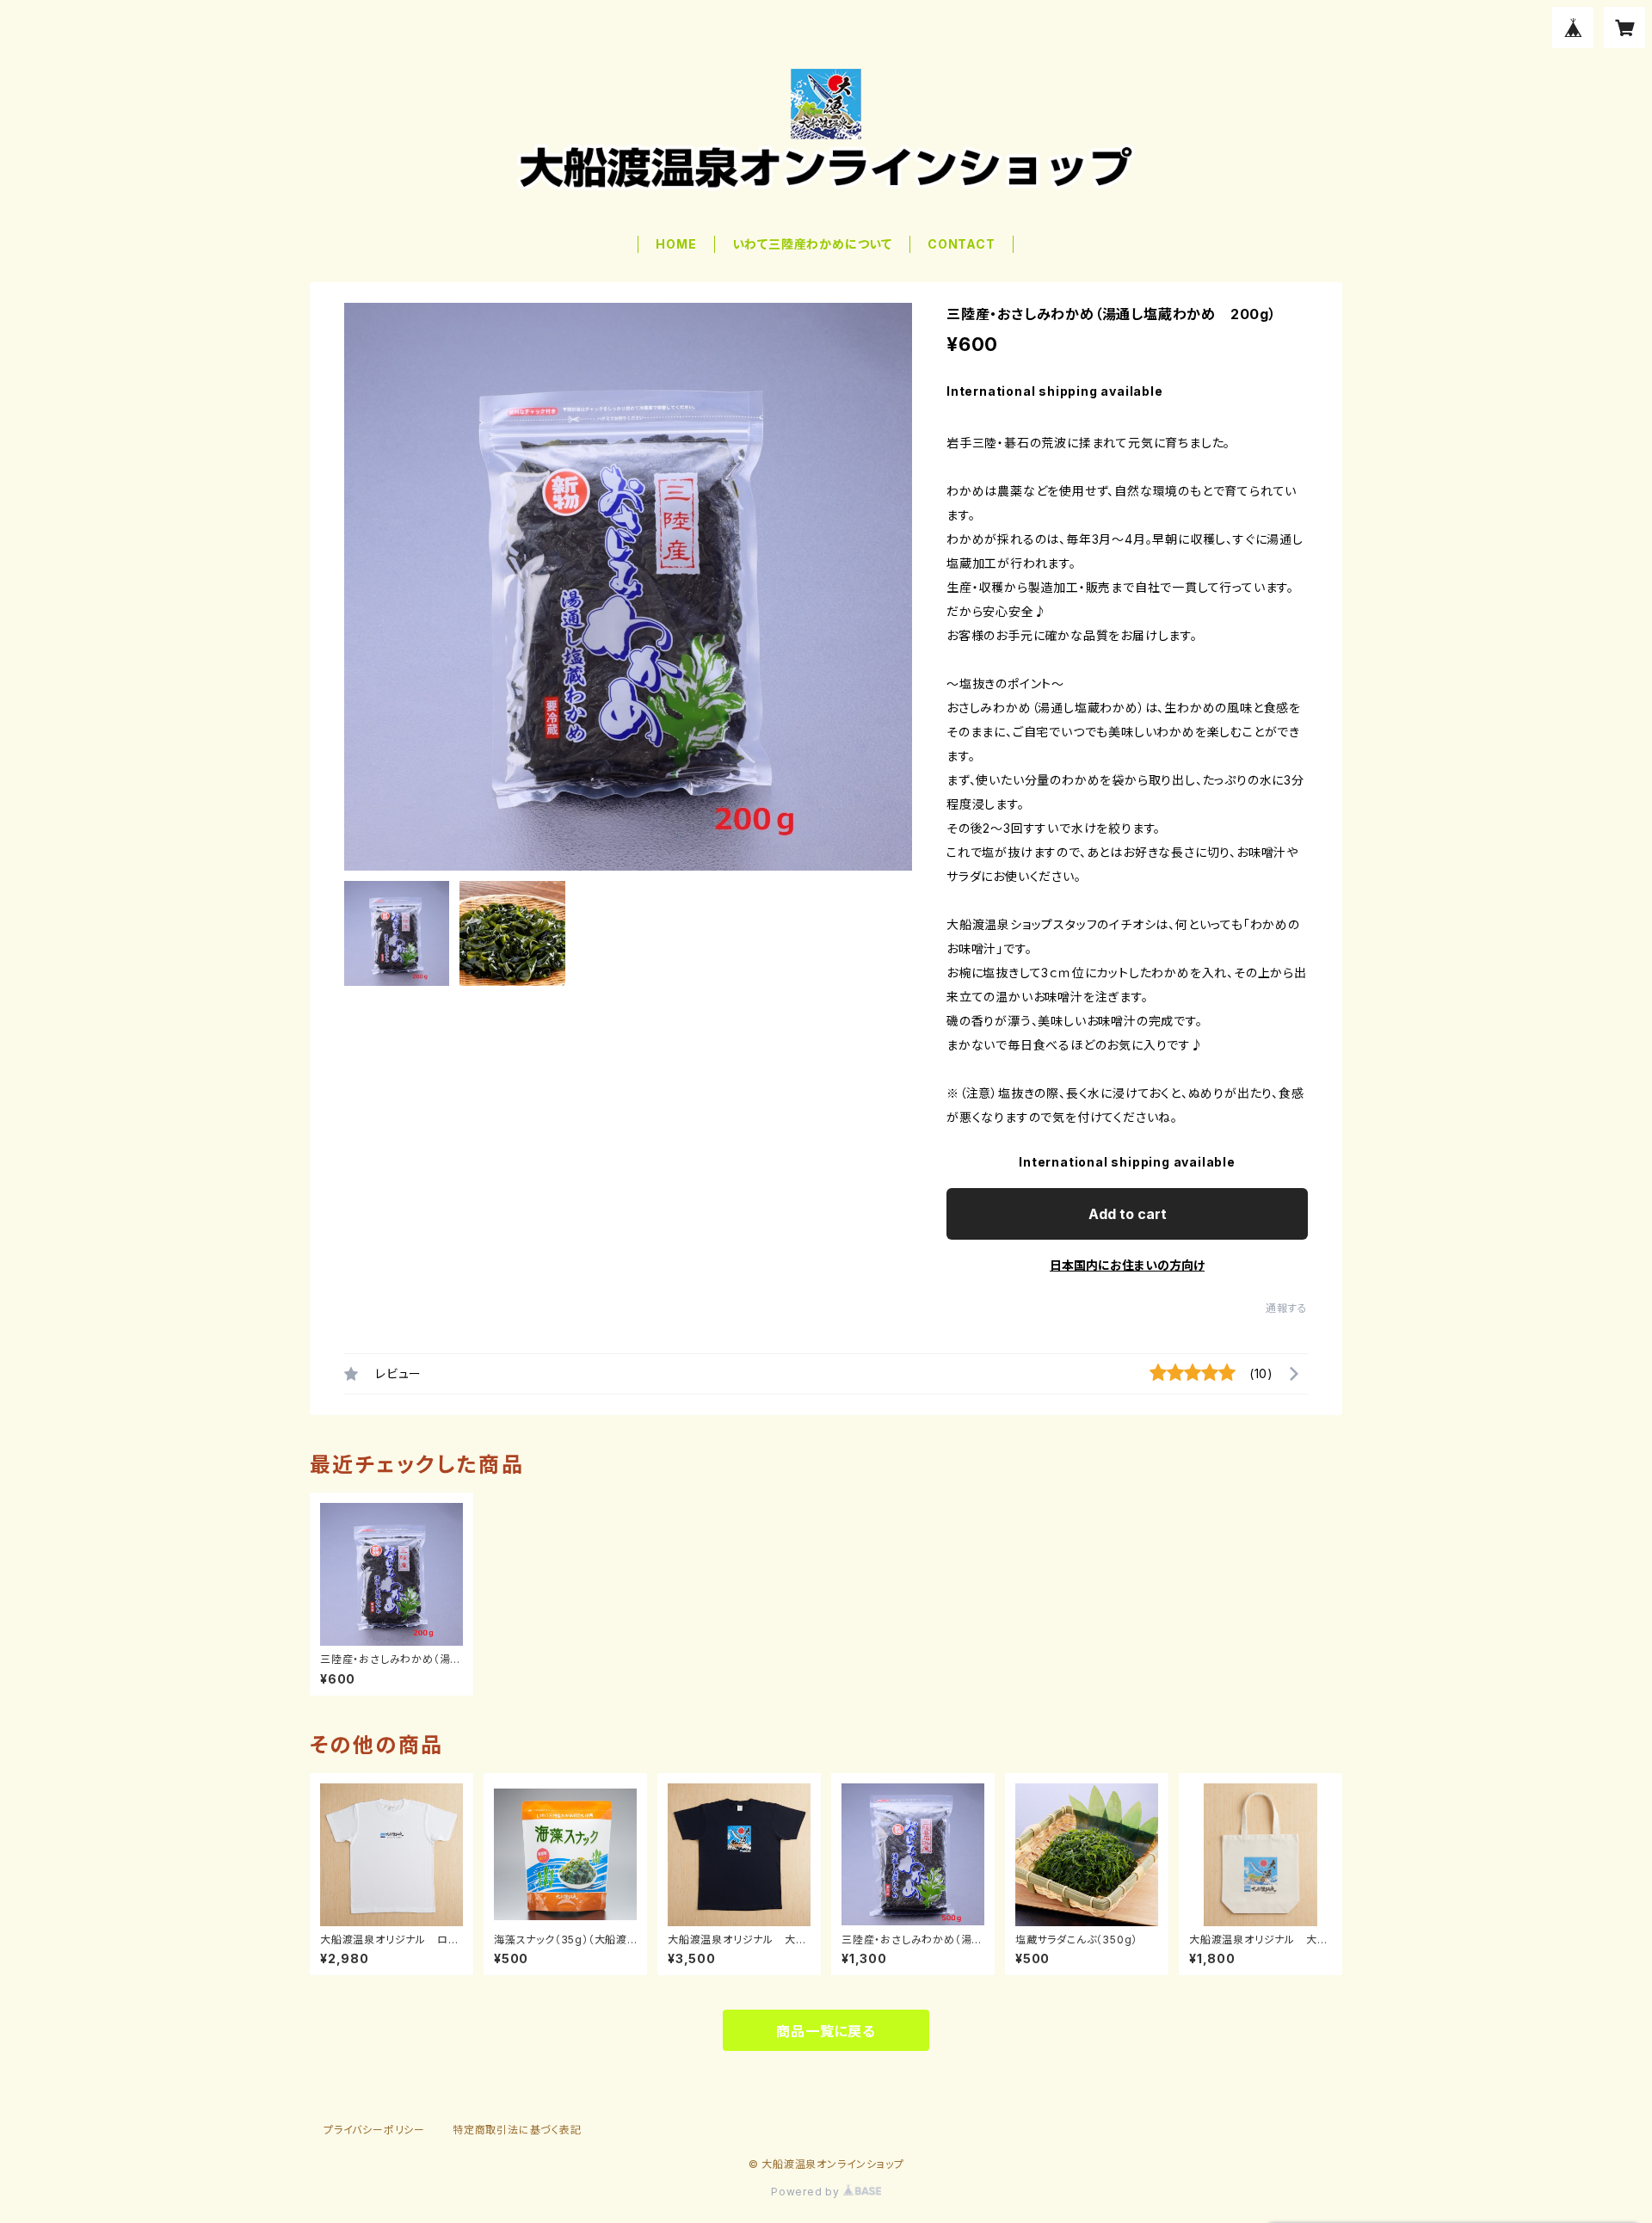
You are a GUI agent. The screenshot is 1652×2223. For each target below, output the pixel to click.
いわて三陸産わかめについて (812, 244)
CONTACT (962, 244)
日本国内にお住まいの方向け (1127, 1265)
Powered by (807, 2192)
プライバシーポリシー (374, 2130)
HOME (676, 244)
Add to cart (1128, 1214)
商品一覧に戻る (826, 2031)
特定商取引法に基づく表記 (517, 2130)
